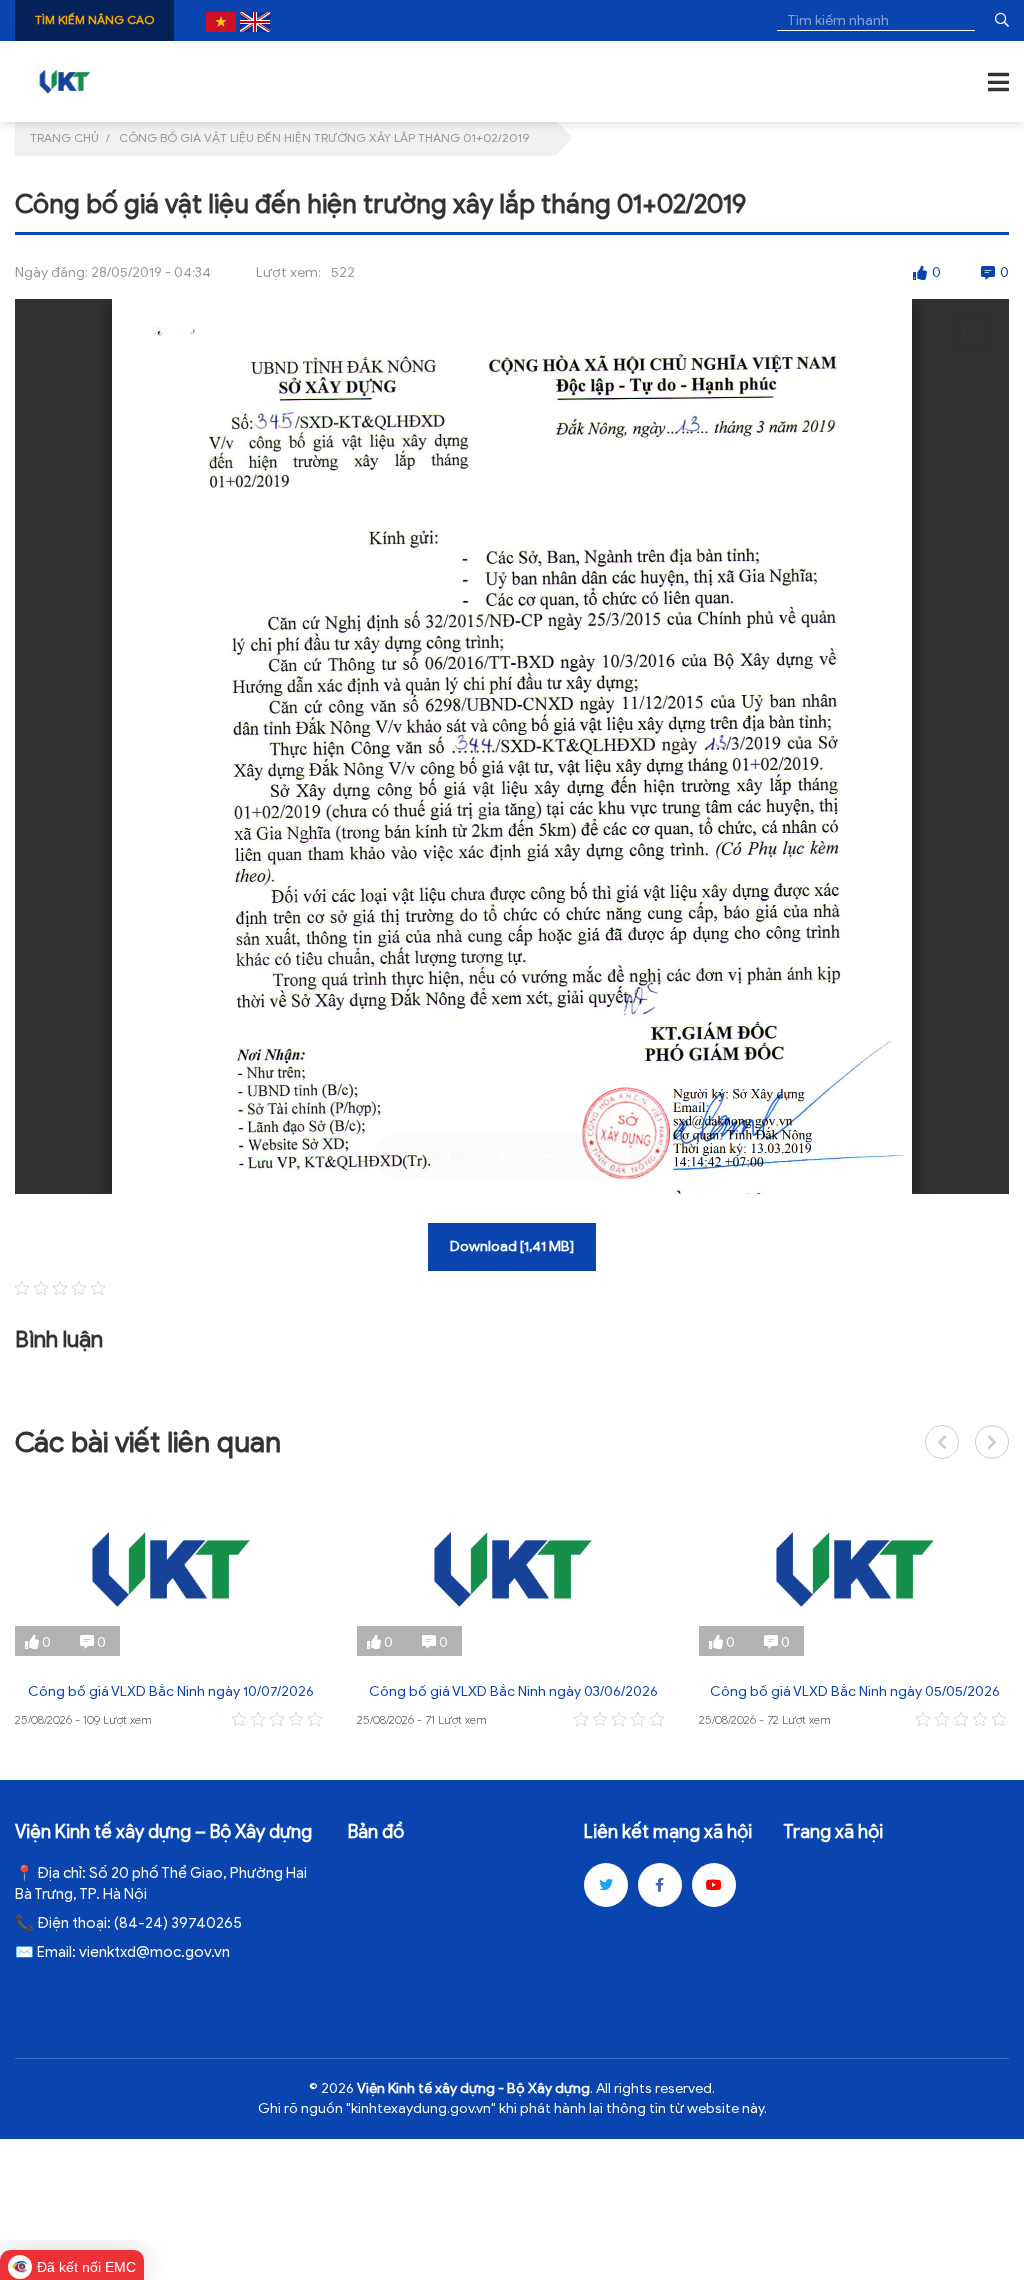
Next (992, 1442)
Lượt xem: (288, 272)
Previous (942, 1442)
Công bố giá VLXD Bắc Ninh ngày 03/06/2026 (513, 1691)
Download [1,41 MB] (512, 1246)
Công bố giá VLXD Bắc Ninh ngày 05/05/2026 (855, 1691)
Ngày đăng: (51, 272)
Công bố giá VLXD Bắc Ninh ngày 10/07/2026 (171, 1691)
